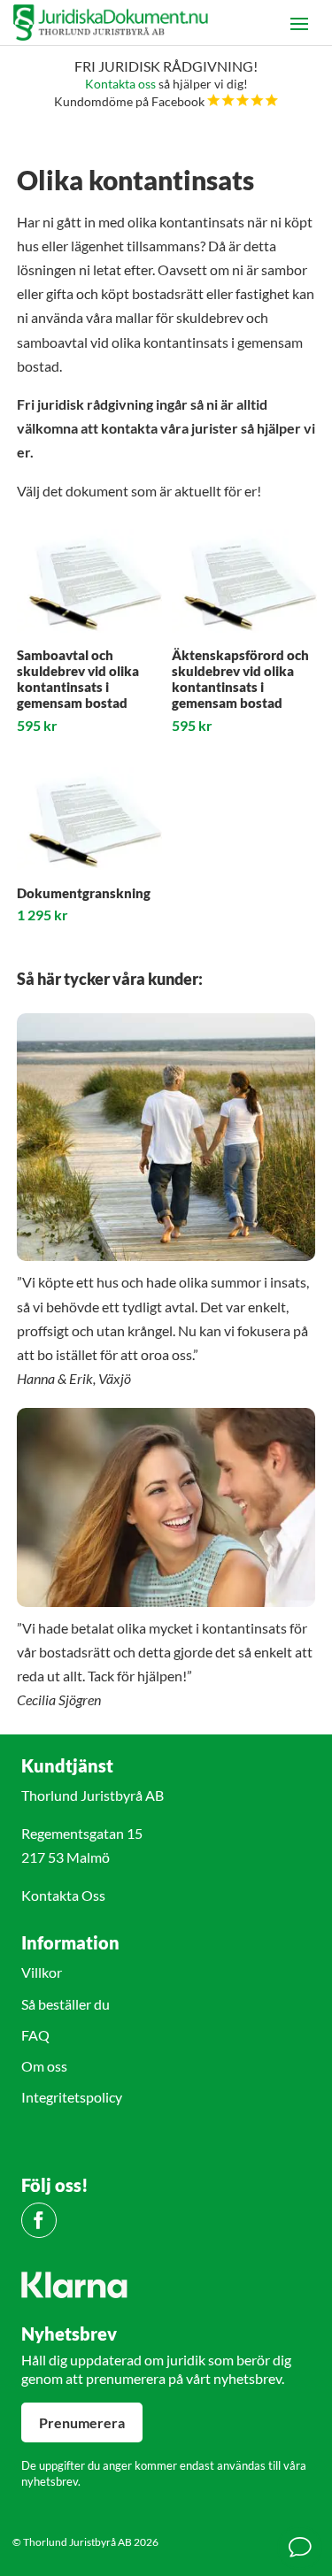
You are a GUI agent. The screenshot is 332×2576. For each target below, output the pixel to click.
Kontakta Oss (63, 1895)
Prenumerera (82, 2422)
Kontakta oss (120, 84)
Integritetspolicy (72, 2097)
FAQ (35, 2035)
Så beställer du (66, 2004)
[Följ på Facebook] (39, 2220)
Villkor (42, 1972)
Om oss (44, 2066)
